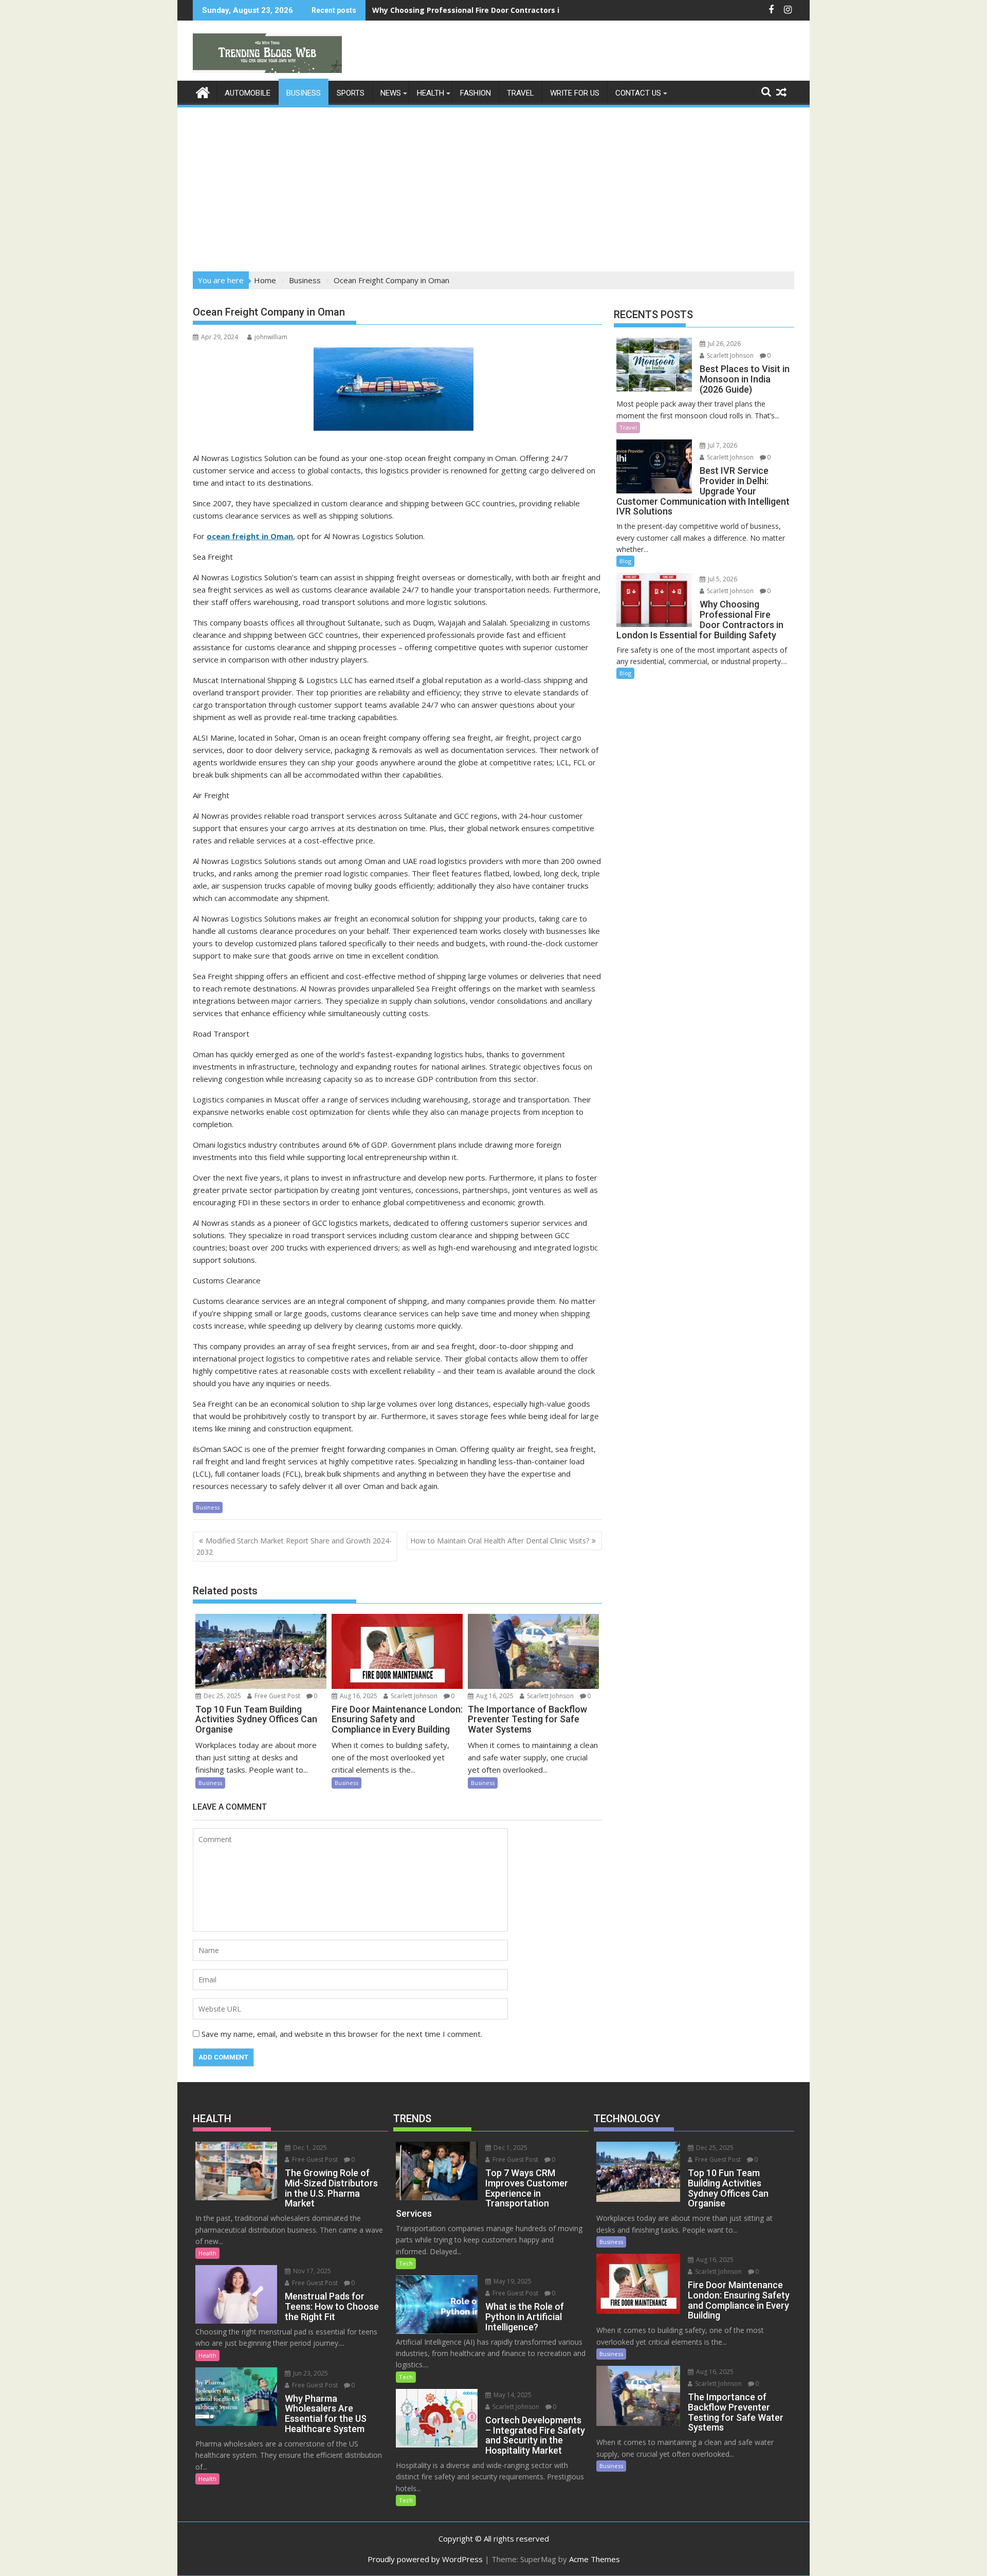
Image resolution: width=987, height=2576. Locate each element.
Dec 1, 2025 (309, 2148)
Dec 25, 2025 (222, 1696)
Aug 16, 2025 (358, 1696)
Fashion (476, 93)
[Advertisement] (493, 186)
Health (431, 93)
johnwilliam (271, 337)
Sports (351, 93)
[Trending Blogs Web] (203, 91)
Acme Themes (595, 2559)
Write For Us (575, 93)
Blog (625, 561)
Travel (520, 93)
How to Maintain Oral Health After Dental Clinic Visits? (500, 1541)
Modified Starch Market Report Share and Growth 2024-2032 (294, 1546)
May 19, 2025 (512, 2281)
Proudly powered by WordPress (425, 2559)
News (391, 93)
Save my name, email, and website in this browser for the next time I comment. (342, 2034)
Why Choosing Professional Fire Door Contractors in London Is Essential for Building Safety (541, 10)
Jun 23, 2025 (310, 2373)
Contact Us (638, 93)
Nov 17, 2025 (311, 2271)
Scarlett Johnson (413, 1696)
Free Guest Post (277, 1696)
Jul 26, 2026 (724, 344)
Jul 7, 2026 (722, 445)
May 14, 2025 (512, 2395)
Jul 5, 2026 (722, 579)
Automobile (248, 93)
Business (304, 93)
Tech (406, 2263)
